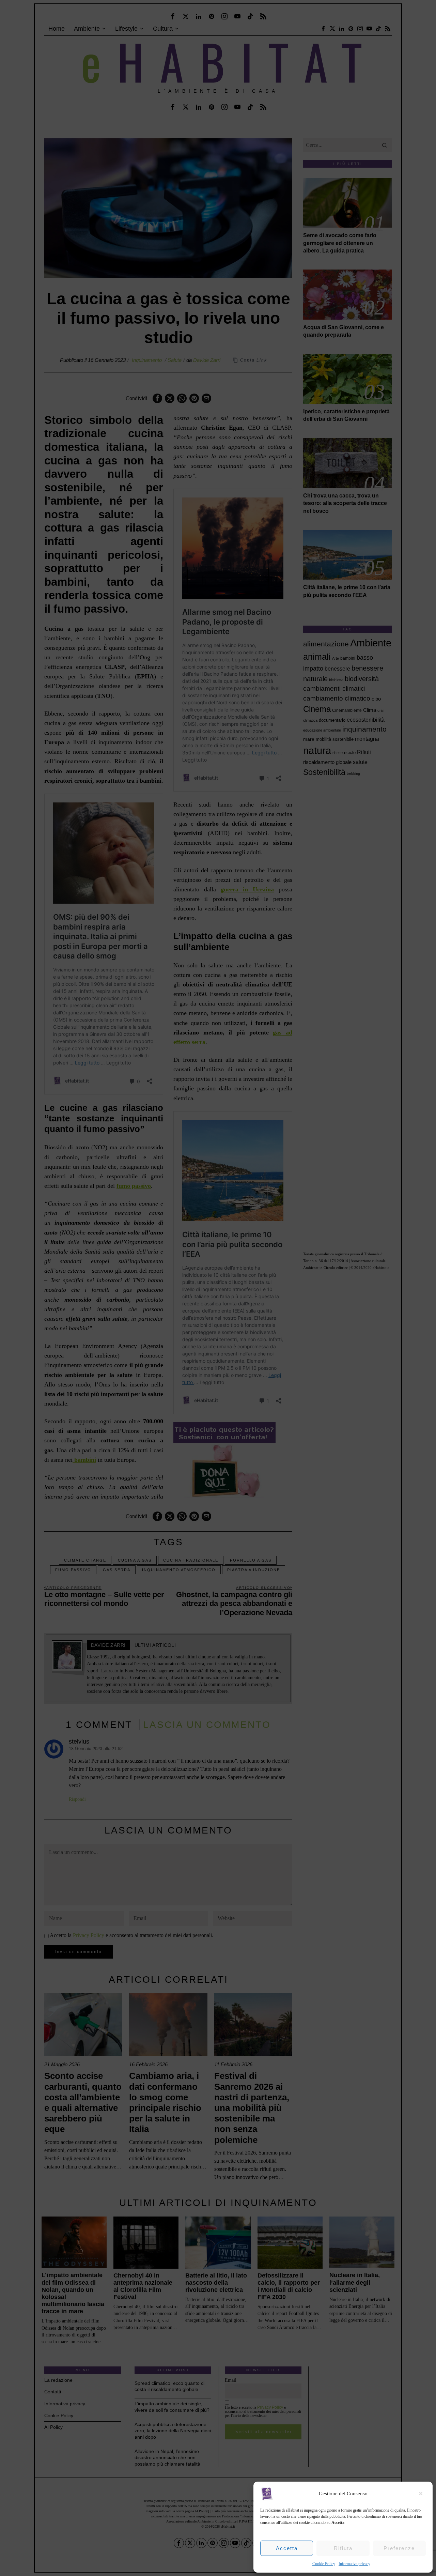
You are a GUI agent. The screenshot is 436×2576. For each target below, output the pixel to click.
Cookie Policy (324, 2564)
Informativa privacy (354, 2564)
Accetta (287, 2548)
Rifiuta (343, 2548)
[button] (422, 2494)
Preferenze (399, 2548)
